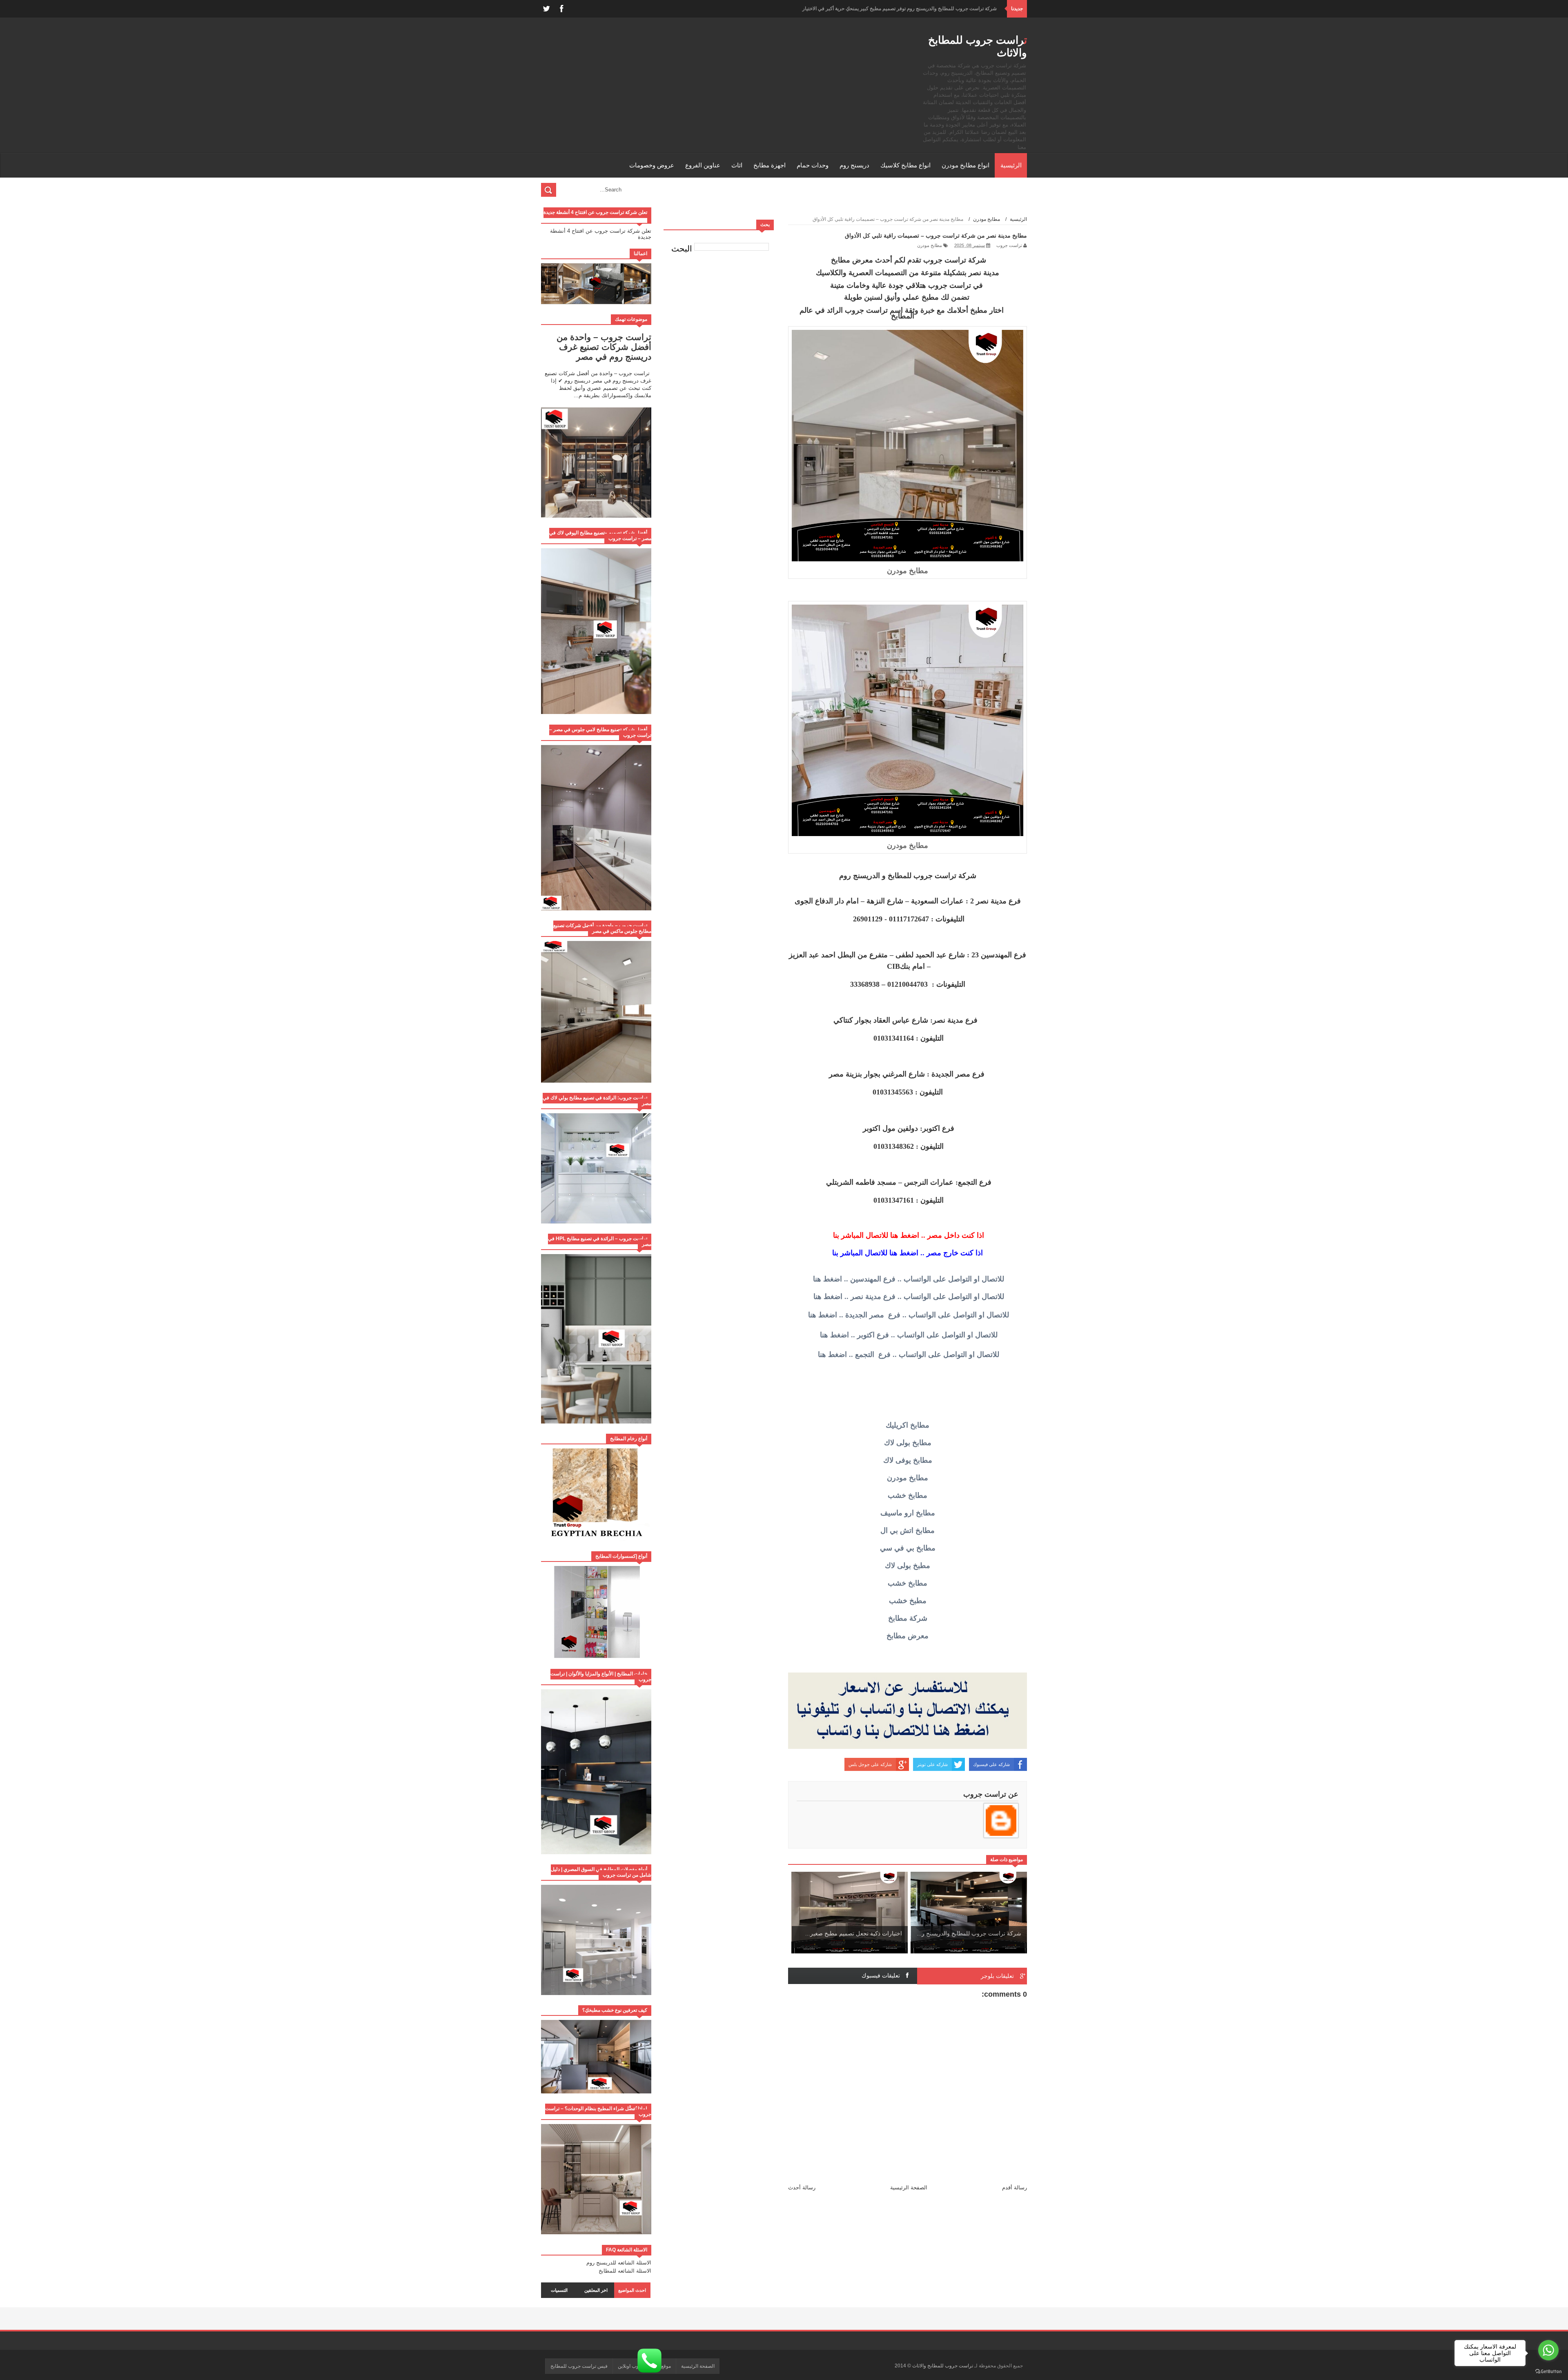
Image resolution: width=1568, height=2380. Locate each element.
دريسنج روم (854, 165)
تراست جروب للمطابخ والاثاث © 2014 (933, 2366)
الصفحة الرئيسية (909, 2188)
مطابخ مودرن (930, 245)
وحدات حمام (813, 165)
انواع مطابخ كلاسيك (905, 165)
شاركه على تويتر (932, 1764)
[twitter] (546, 9)
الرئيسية (1011, 165)
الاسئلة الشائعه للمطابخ (625, 2271)
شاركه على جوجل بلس (870, 1764)
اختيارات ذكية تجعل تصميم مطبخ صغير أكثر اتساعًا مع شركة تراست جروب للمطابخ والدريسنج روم (897, 9)
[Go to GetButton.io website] (1548, 2372)
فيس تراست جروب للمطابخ (579, 2366)
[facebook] (561, 9)
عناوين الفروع (703, 165)
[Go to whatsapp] (1548, 2350)
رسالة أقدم (1015, 2188)
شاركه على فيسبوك (991, 1764)
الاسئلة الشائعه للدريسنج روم (619, 2263)
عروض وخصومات (652, 165)
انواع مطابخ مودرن (966, 165)
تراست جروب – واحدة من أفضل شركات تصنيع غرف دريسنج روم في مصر (604, 347)
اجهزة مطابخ (770, 165)
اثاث (737, 165)
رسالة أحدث (802, 2188)
